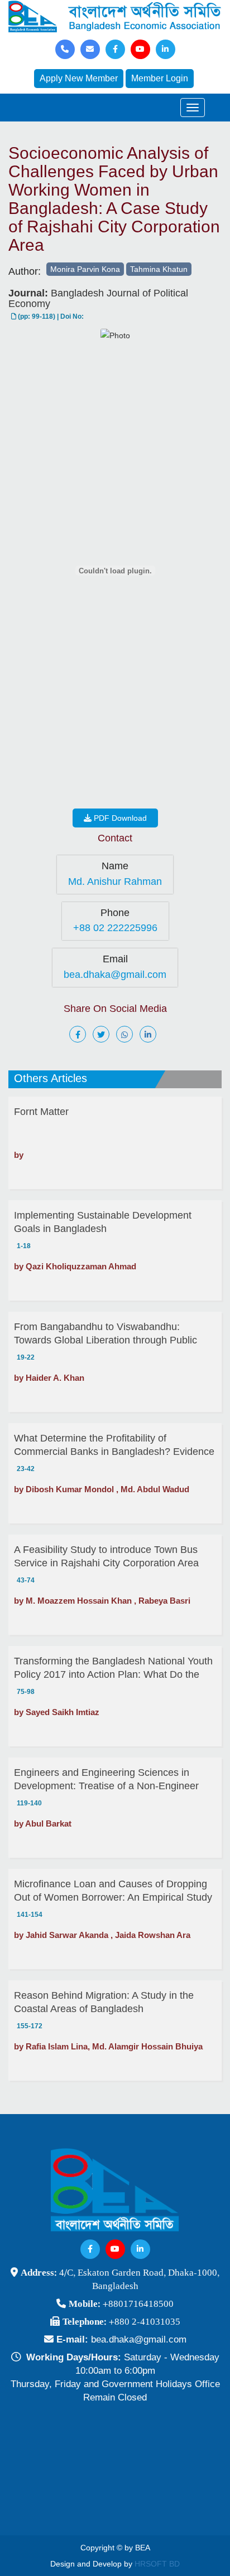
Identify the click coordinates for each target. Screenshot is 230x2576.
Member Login (160, 78)
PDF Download (119, 818)
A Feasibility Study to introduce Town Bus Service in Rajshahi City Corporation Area (106, 1556)
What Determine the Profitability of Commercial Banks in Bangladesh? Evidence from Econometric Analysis (114, 1445)
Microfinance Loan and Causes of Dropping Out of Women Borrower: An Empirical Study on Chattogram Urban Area (113, 1891)
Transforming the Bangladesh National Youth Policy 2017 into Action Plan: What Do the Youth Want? (113, 1668)
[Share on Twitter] (103, 1035)
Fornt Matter (41, 1112)
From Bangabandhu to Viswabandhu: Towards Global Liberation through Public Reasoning (106, 1334)
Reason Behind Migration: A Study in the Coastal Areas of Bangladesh (104, 2002)
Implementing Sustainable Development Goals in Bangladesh (103, 1222)
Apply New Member (79, 78)
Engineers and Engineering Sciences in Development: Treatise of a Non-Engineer (106, 1779)
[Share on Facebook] (80, 1035)
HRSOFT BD (157, 2564)
